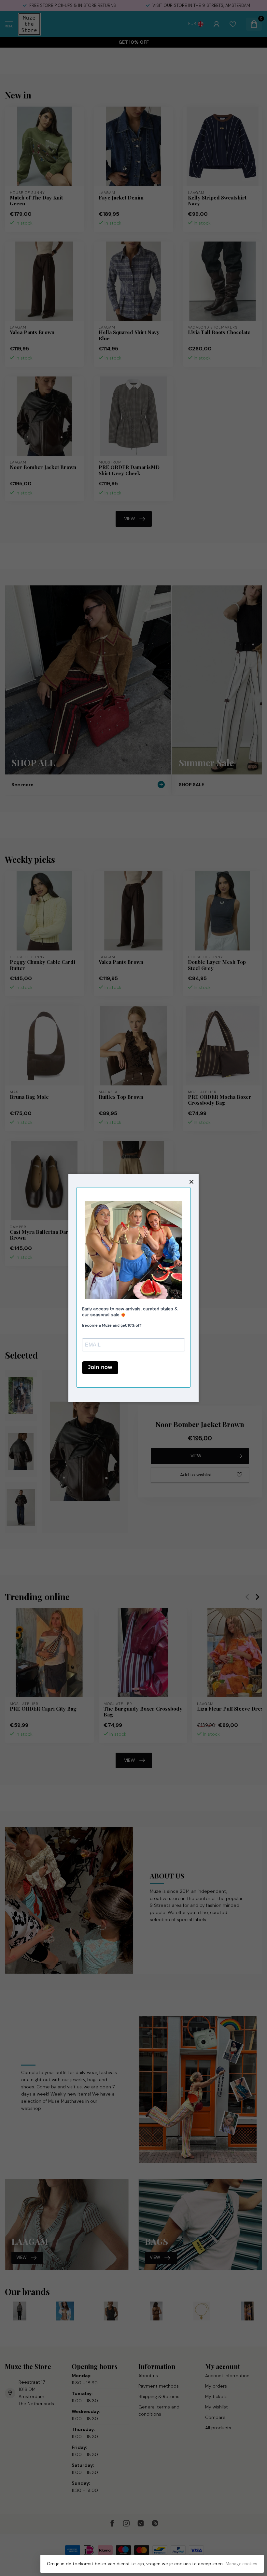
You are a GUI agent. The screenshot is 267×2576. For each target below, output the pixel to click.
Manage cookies (241, 2564)
